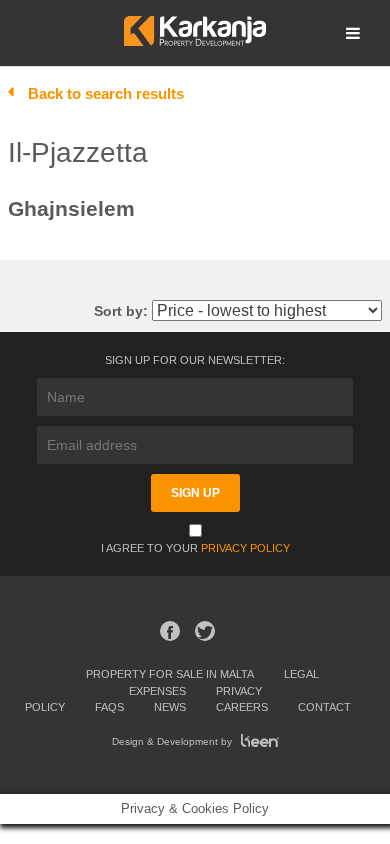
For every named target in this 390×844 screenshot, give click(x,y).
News (170, 707)
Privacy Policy (245, 548)
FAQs (109, 707)
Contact (324, 707)
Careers (242, 707)
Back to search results (106, 93)
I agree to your (195, 548)
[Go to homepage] (194, 40)
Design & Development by (173, 741)
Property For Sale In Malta (170, 674)
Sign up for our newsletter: (195, 360)
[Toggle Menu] (353, 33)
